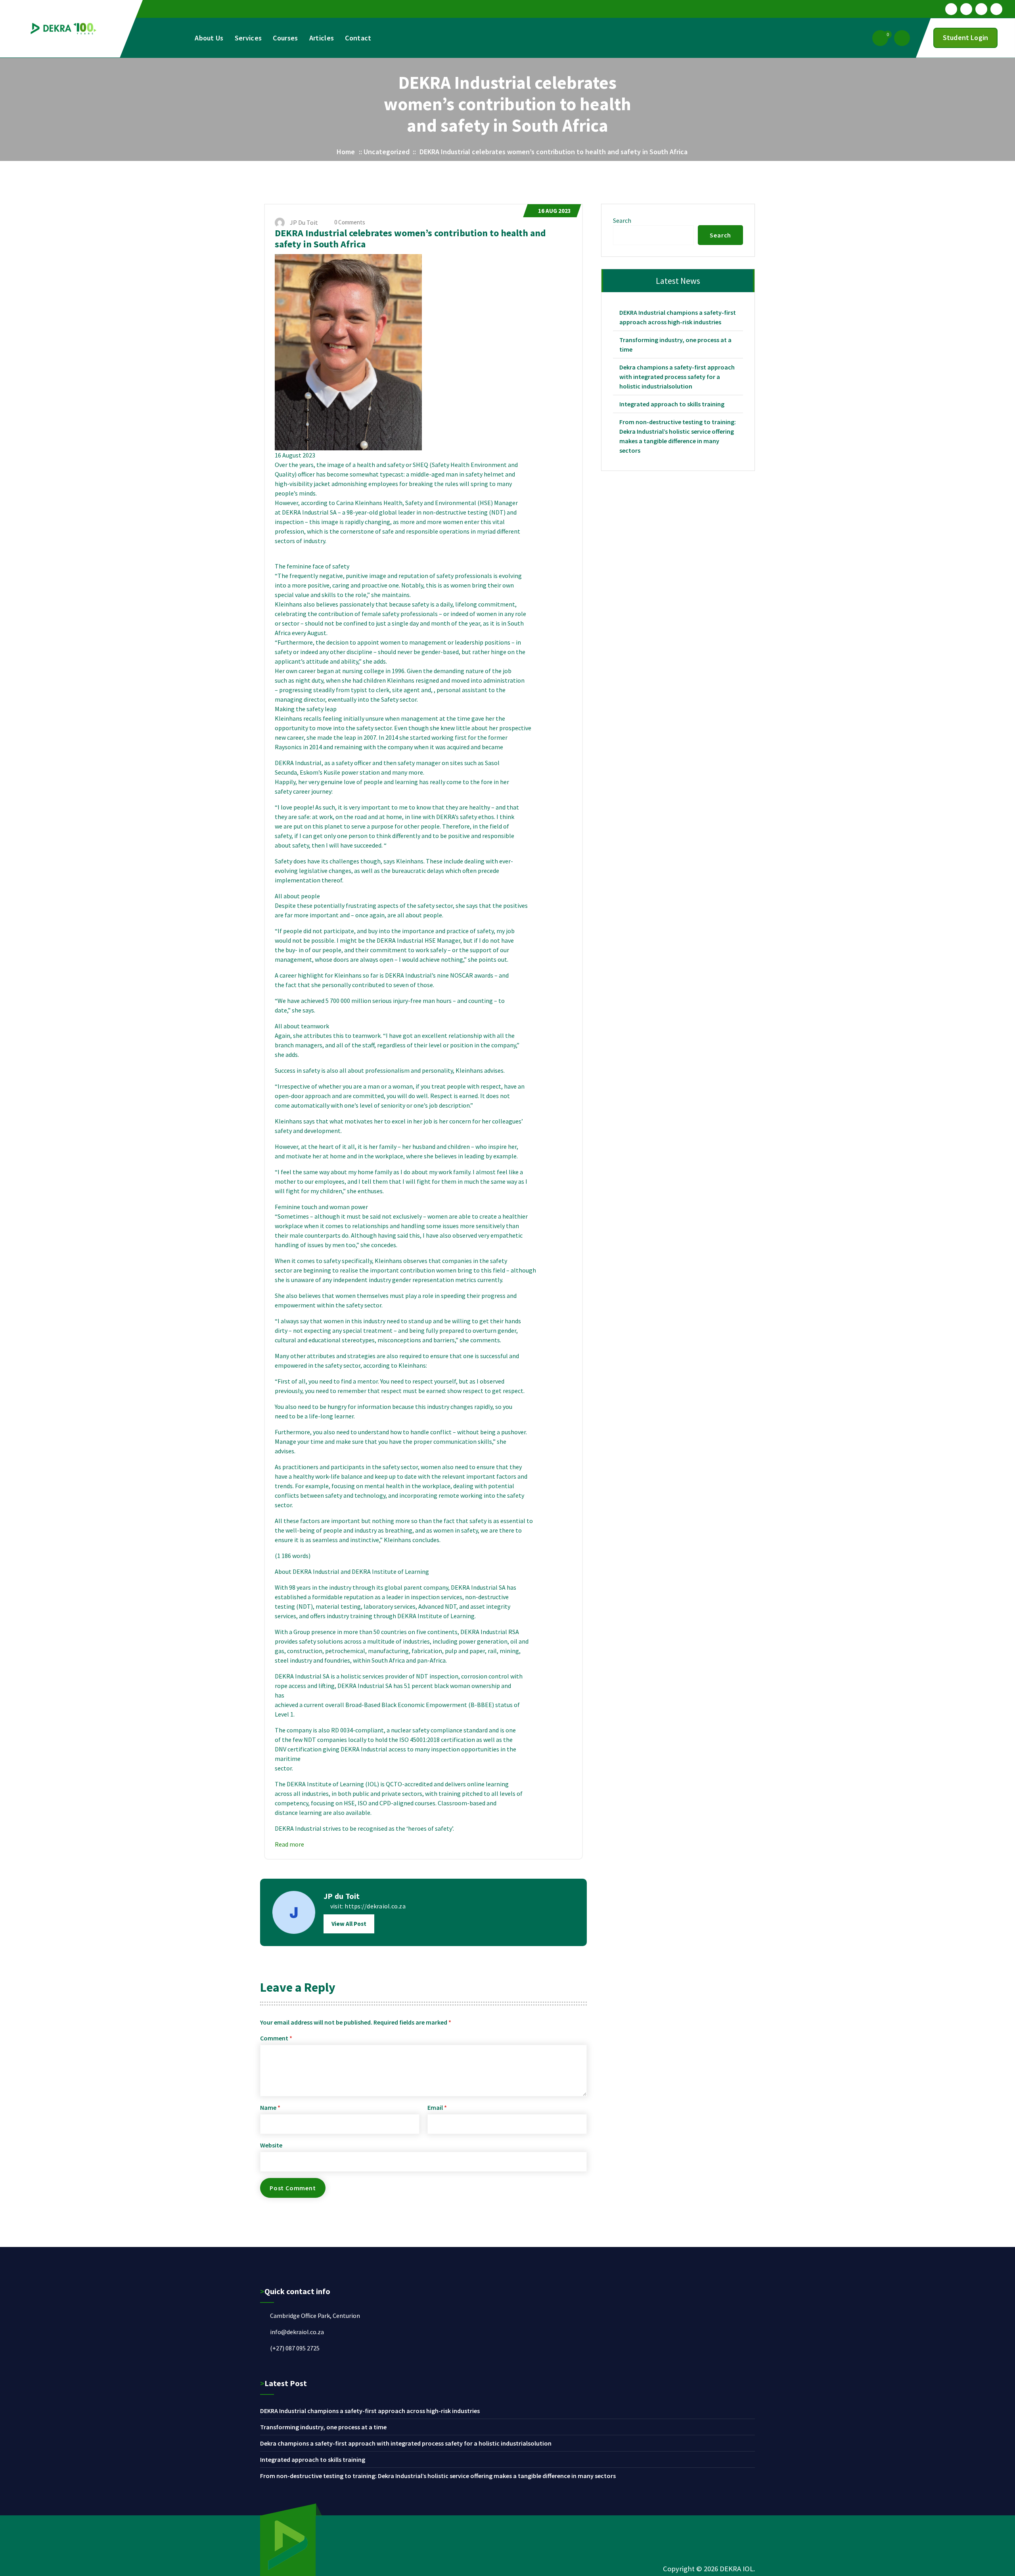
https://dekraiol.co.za (375, 1906)
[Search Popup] (902, 38)
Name (270, 2107)
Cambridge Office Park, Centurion (315, 2316)
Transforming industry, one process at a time (675, 344)
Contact (358, 38)
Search (622, 220)
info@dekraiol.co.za (297, 2332)
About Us (209, 38)
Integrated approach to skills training (672, 404)
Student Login (965, 37)
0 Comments (349, 222)
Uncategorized (387, 152)
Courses (285, 38)
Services (248, 38)
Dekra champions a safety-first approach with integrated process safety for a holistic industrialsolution (677, 377)
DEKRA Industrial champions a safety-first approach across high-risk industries (678, 317)
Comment (276, 2038)
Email (437, 2107)
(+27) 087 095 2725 (295, 2348)
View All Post (349, 1924)
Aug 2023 (554, 211)
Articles (322, 38)
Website (271, 2145)
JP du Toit (342, 1896)
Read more (289, 1844)
